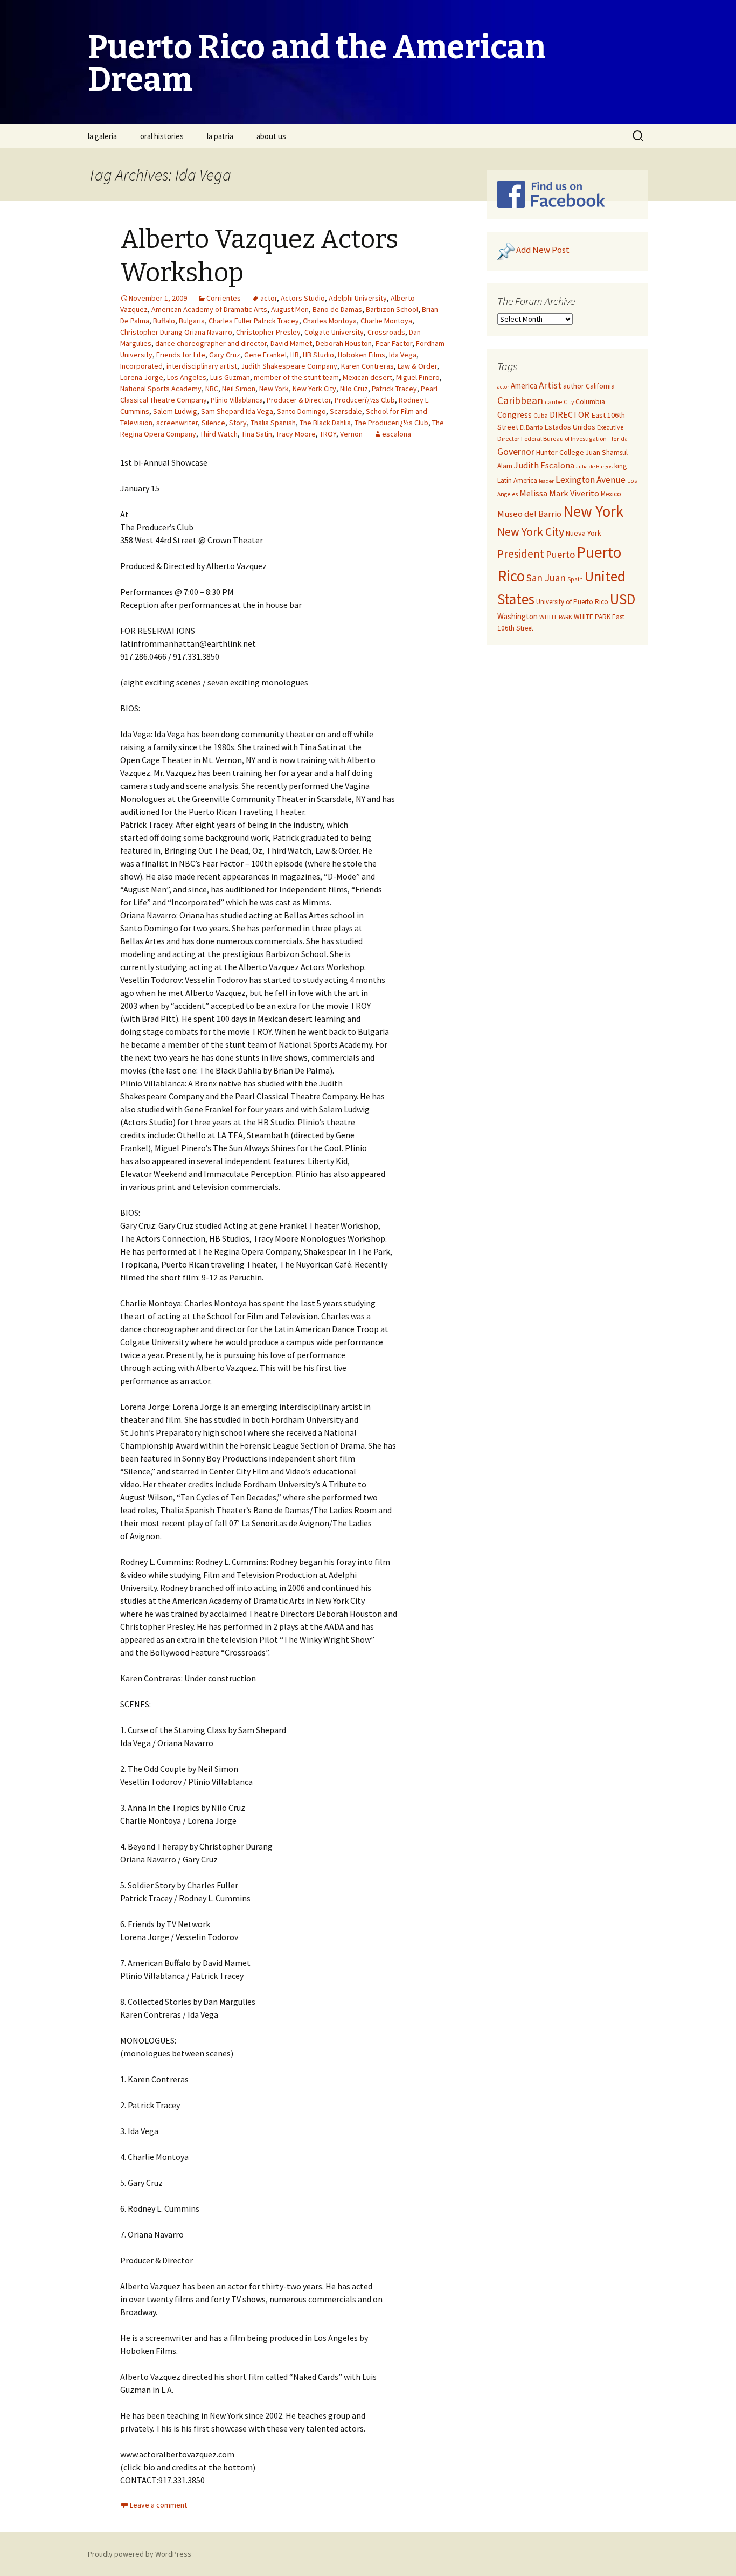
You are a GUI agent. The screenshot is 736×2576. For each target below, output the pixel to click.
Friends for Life (181, 355)
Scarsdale (346, 411)
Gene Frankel (265, 355)
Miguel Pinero (418, 377)
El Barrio (531, 427)
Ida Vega (403, 355)
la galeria (102, 136)
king (620, 466)
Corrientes (224, 298)
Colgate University (334, 332)
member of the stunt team (296, 377)
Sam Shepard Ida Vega (237, 411)
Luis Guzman (230, 377)
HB (295, 355)
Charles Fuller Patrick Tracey (254, 321)
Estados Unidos (570, 427)
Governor (516, 451)
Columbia (590, 402)
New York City (314, 389)
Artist (550, 385)
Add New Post (543, 250)
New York (274, 389)
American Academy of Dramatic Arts (209, 309)
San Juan (546, 578)
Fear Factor (394, 343)
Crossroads (386, 332)
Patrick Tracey (394, 389)
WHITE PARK (556, 617)
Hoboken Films (362, 355)
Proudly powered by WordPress (140, 2554)
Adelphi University (358, 298)
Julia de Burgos (594, 466)
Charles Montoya (330, 321)
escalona (397, 434)
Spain (575, 579)
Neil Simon (239, 389)
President (521, 554)
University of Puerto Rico (572, 602)
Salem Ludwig (175, 411)
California (600, 386)
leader (546, 481)
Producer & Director (299, 400)
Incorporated (141, 366)
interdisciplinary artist (202, 366)
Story (238, 423)
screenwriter (177, 423)
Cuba (541, 415)
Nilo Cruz (354, 389)
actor (269, 298)
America (524, 386)
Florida (618, 439)
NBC (212, 389)
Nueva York (584, 533)
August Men (290, 309)
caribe (553, 402)
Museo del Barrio (529, 514)
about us (271, 136)
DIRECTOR (570, 414)
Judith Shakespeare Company (289, 366)
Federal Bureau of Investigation (564, 438)
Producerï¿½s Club (365, 400)
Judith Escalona (544, 465)
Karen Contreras (367, 366)
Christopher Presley (268, 332)
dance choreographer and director (211, 343)
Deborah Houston (344, 343)
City (569, 402)
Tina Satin (257, 434)
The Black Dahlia (325, 423)
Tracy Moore (296, 434)
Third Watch (219, 434)
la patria (220, 136)
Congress (515, 414)
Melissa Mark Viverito (559, 493)
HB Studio (318, 355)
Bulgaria (192, 321)
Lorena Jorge (142, 377)
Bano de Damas (337, 309)
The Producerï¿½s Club (391, 423)
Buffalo (164, 321)
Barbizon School (392, 309)
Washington (518, 616)
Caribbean (520, 400)
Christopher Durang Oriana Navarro (176, 332)
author (574, 386)
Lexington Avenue (591, 480)
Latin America (517, 480)
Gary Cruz (225, 355)
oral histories (162, 136)
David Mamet (291, 343)
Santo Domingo (301, 411)
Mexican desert (367, 377)
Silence (213, 423)
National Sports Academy (161, 389)
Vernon (351, 434)
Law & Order (417, 366)
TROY (328, 434)
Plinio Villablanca (237, 400)
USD (623, 599)
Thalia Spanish (273, 423)
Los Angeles (187, 377)
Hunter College (560, 452)
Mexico (611, 494)
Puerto (560, 554)
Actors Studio (303, 298)
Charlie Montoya (386, 321)
